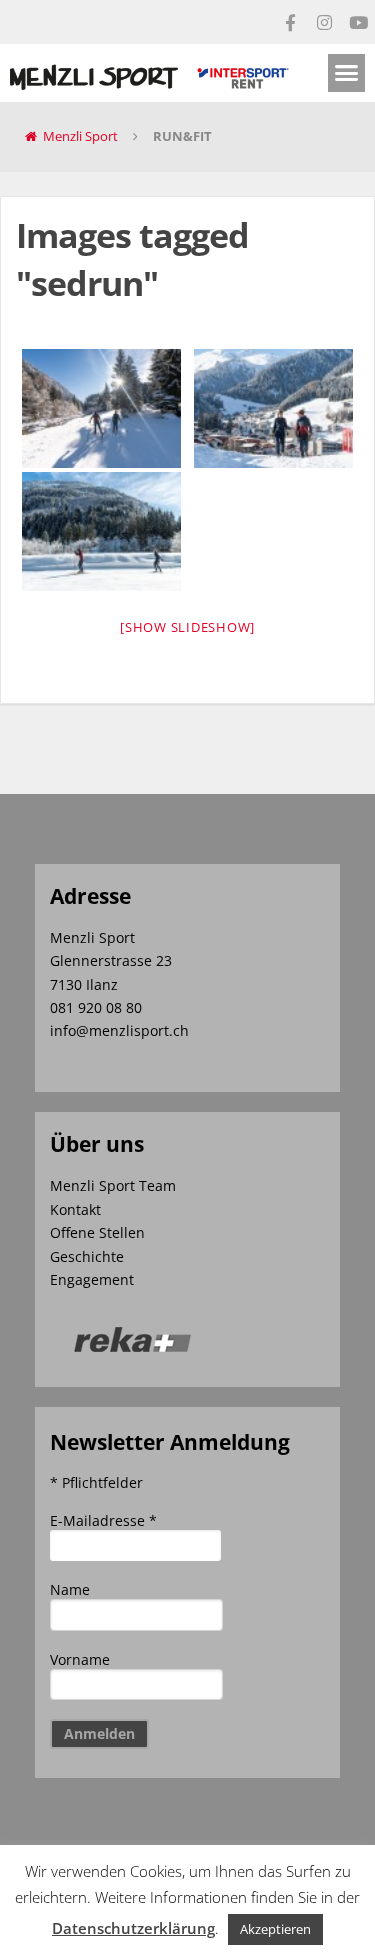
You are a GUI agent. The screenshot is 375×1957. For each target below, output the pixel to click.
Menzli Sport (80, 136)
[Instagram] (324, 22)
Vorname (80, 1659)
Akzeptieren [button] (275, 1929)
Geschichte (87, 1256)
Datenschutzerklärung (133, 1928)
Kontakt (75, 1209)
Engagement (92, 1279)
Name (70, 1589)
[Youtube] (358, 22)
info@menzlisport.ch (119, 1030)
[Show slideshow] (187, 627)
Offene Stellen (97, 1232)
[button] (347, 73)
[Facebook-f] (290, 22)
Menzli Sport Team (113, 1185)
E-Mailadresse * (103, 1520)
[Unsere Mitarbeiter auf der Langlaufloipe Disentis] (101, 408)
